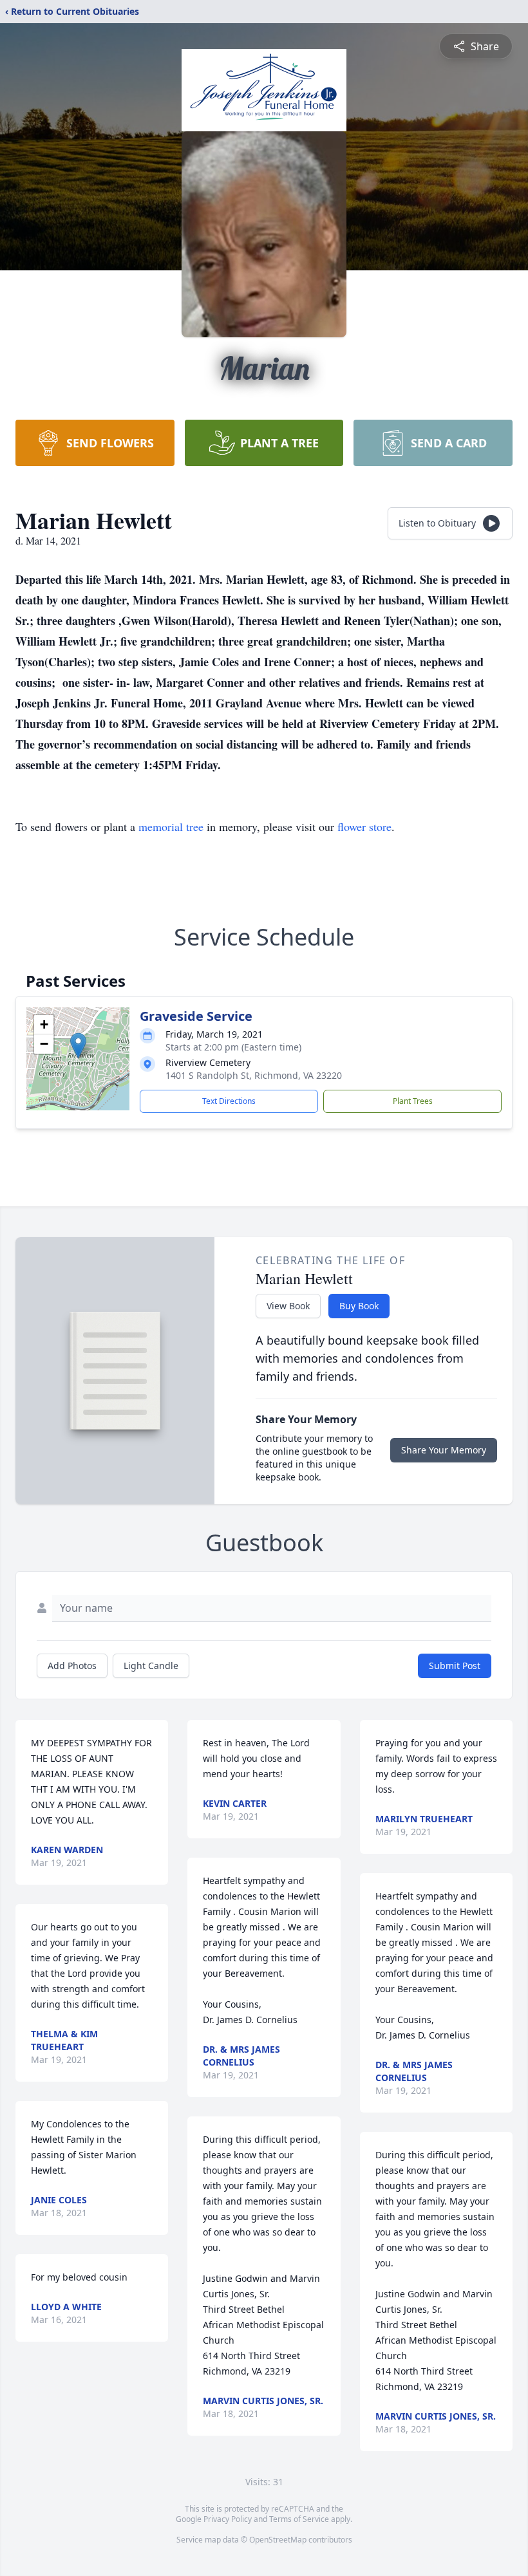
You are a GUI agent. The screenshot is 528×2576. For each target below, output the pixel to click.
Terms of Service (299, 2519)
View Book (288, 1306)
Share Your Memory (444, 1450)
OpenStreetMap (278, 2540)
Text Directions (229, 1101)
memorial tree (171, 826)
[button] (78, 1046)
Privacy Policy (228, 2519)
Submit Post (455, 1666)
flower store (364, 826)
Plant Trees (413, 1101)
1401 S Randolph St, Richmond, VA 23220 (254, 1075)
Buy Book (359, 1306)
